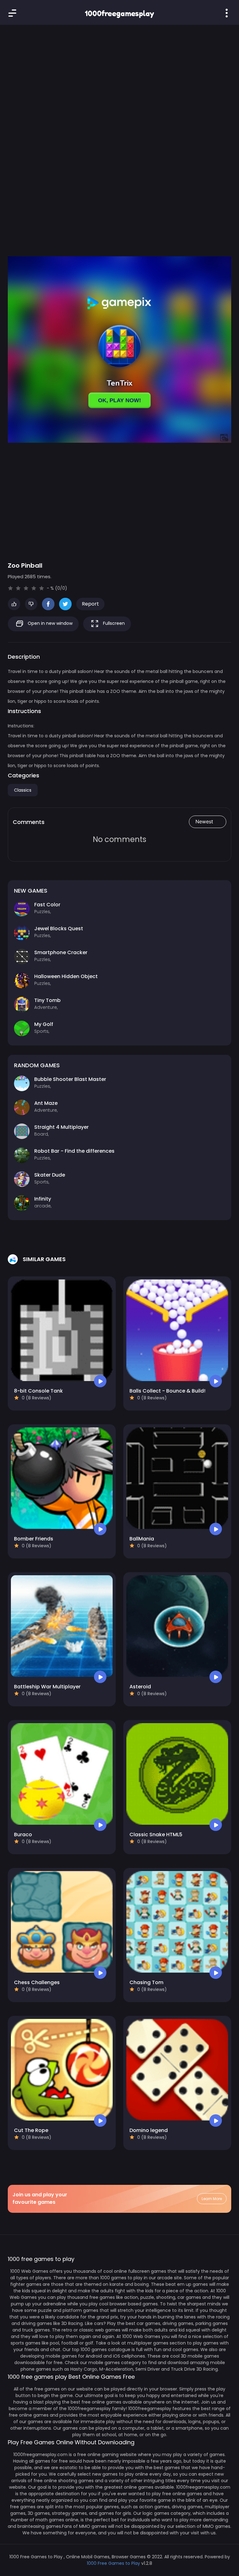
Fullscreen (113, 623)
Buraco (23, 1835)
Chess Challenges (37, 1982)
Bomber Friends (34, 1539)
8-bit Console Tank (38, 1391)
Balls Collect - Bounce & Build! (167, 1391)
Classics (23, 790)
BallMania (142, 1539)
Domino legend (149, 2130)
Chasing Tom (146, 1982)
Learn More (212, 2199)
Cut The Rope (31, 2130)
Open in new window (49, 623)
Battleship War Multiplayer (47, 1687)
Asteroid (140, 1687)
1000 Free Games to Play (113, 2563)
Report (90, 604)
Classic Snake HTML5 (156, 1835)
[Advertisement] (119, 81)
